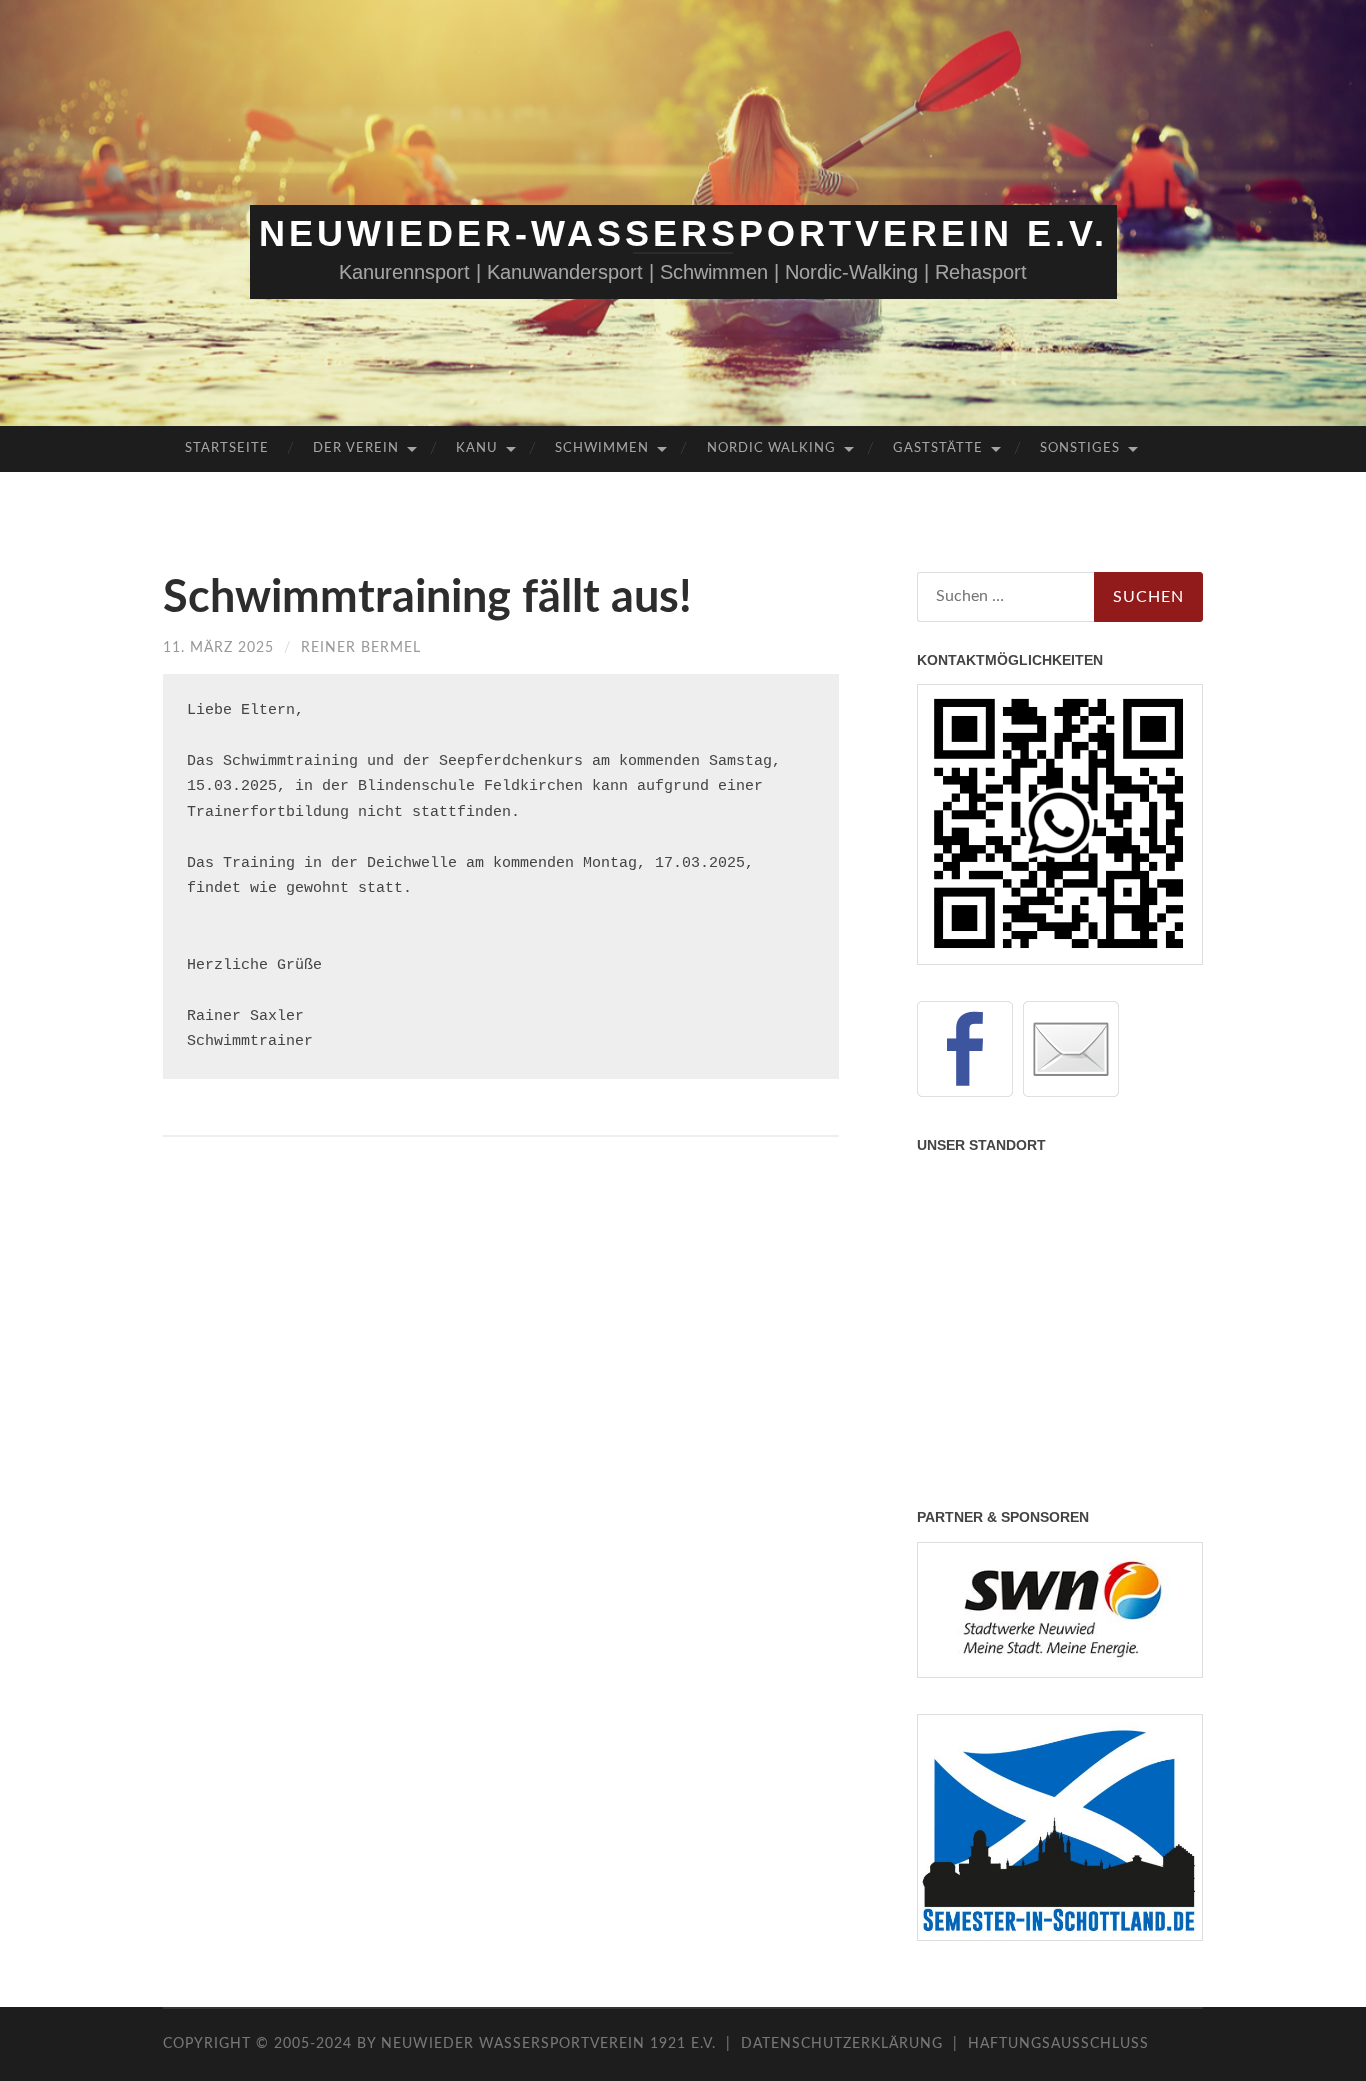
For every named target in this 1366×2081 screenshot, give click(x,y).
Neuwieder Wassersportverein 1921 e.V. (551, 2044)
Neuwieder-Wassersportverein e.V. (683, 233)
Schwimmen (602, 448)
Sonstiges (1080, 448)
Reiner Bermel (361, 648)
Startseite (227, 448)
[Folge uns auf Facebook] (965, 1049)
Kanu (477, 448)
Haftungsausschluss (1058, 2044)
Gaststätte (938, 448)
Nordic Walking (771, 448)
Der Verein (356, 448)
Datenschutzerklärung (842, 2044)
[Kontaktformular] (1071, 1049)
